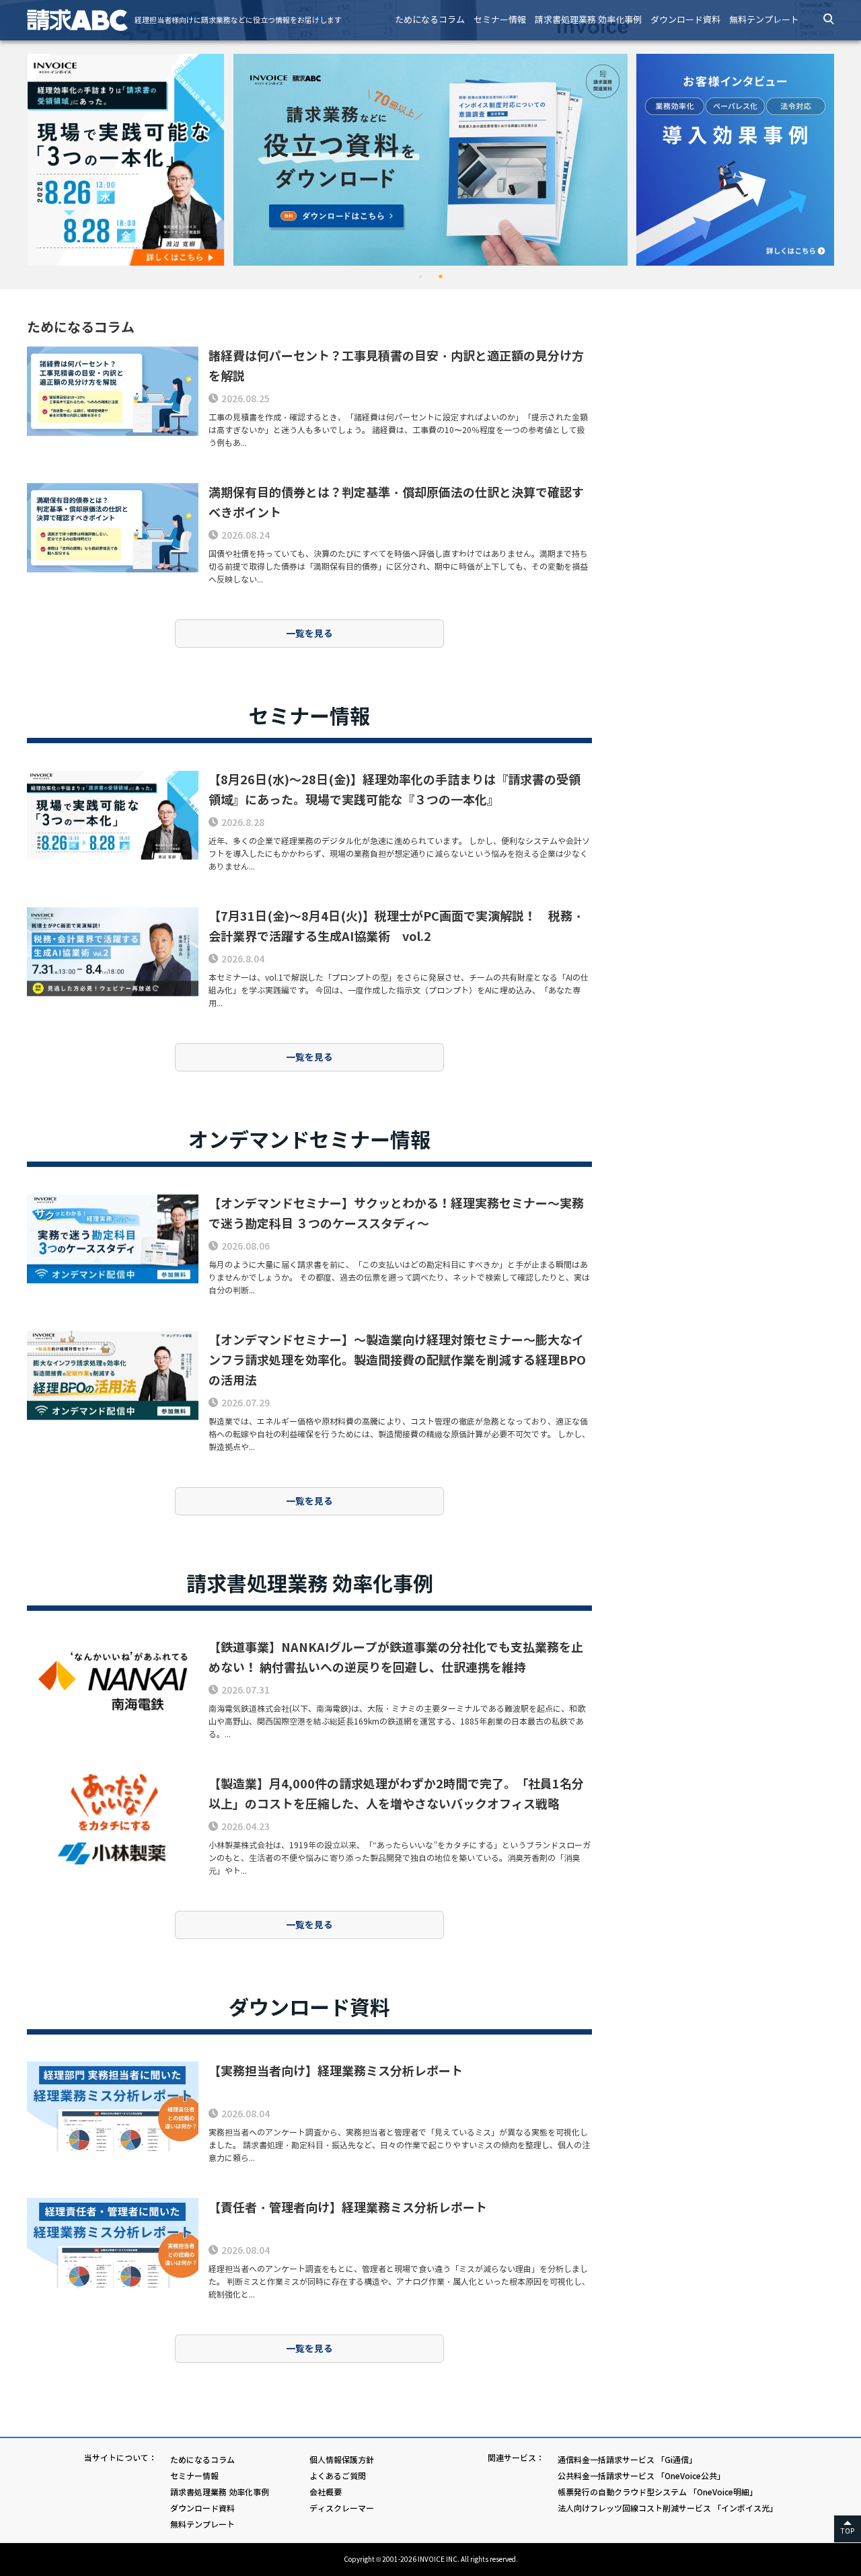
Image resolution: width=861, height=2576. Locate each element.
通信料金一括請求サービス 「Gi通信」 (627, 2460)
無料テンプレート (764, 20)
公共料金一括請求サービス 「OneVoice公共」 (641, 2476)
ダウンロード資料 (685, 20)
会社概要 (326, 2492)
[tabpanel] (430, 160)
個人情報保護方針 (342, 2460)
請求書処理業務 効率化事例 (588, 20)
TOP (848, 2531)
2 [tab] (441, 276)
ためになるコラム (430, 20)
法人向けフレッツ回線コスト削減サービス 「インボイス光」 (668, 2508)
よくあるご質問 (338, 2476)
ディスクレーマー (342, 2508)
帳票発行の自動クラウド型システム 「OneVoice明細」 (658, 2492)
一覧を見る (309, 634)
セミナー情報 (500, 20)
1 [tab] (420, 276)
